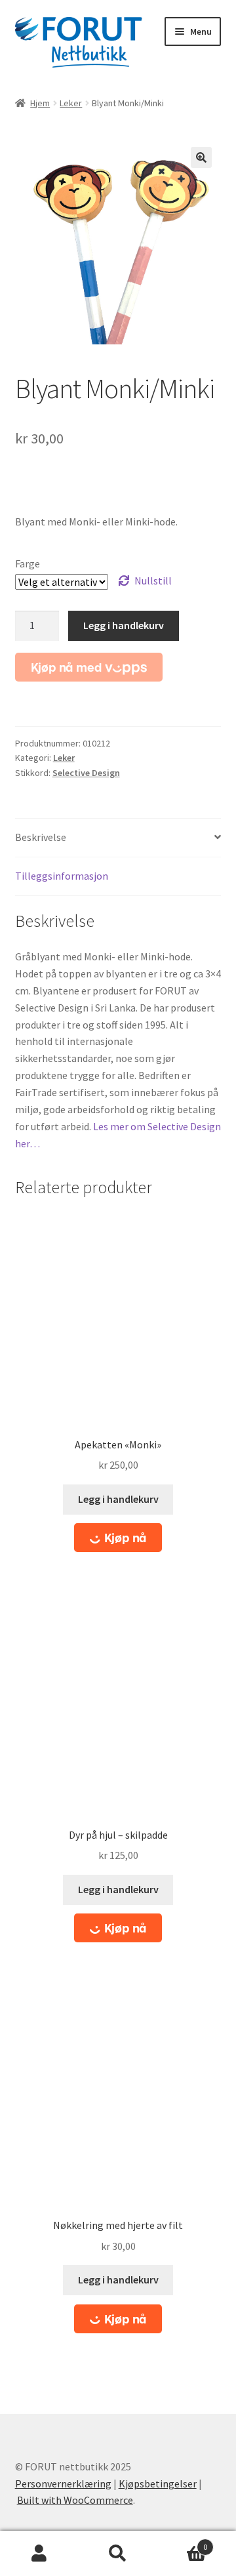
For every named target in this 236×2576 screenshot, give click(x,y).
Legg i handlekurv (124, 625)
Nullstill (153, 581)
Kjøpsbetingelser (158, 2484)
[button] (201, 157)
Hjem (40, 103)
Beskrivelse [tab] (41, 837)
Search (118, 2554)
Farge (28, 563)
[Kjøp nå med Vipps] (89, 667)
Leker (71, 103)
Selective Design (86, 773)
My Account (39, 2554)
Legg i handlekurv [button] (118, 1499)
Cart (182, 2542)
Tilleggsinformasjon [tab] (62, 876)
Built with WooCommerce (75, 2500)
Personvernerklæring (63, 2484)
